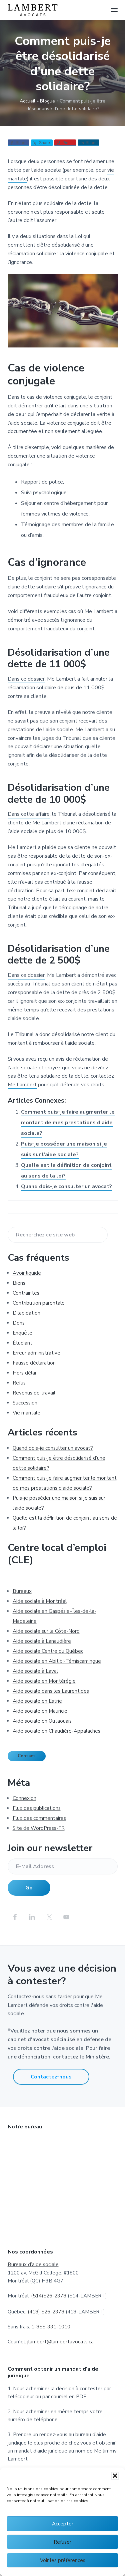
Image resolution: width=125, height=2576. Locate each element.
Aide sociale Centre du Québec (48, 1651)
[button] (115, 2476)
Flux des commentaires (39, 1818)
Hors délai (24, 1373)
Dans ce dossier (26, 679)
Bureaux (22, 1591)
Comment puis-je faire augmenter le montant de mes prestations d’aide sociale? (68, 1123)
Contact (26, 1756)
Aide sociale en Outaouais (42, 1721)
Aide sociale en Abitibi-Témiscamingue (57, 1661)
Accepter (63, 2524)
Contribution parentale (39, 1303)
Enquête (22, 1333)
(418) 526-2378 (46, 2312)
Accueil (27, 101)
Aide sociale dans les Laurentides (51, 1691)
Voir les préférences (63, 2560)
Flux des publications (37, 1808)
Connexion (24, 1798)
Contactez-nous (51, 2077)
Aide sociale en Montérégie (44, 1681)
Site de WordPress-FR (39, 1828)
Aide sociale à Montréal (40, 1601)
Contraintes (26, 1293)
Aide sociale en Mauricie (40, 1711)
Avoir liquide (27, 1273)
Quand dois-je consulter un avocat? (66, 1186)
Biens (19, 1283)
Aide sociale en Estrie (37, 1701)
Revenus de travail (34, 1393)
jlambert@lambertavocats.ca (60, 2342)
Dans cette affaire (29, 814)
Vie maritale (26, 1413)
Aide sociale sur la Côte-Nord (46, 1631)
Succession (25, 1403)
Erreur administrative (36, 1353)
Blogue (47, 101)
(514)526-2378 (49, 2296)
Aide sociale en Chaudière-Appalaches (56, 1731)
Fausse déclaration (34, 1363)
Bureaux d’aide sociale (33, 2264)
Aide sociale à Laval (35, 1671)
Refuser (62, 2542)
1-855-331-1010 (51, 2327)
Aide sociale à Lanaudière (42, 1641)
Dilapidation (26, 1313)
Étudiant (22, 1343)
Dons (19, 1323)
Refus (19, 1383)
